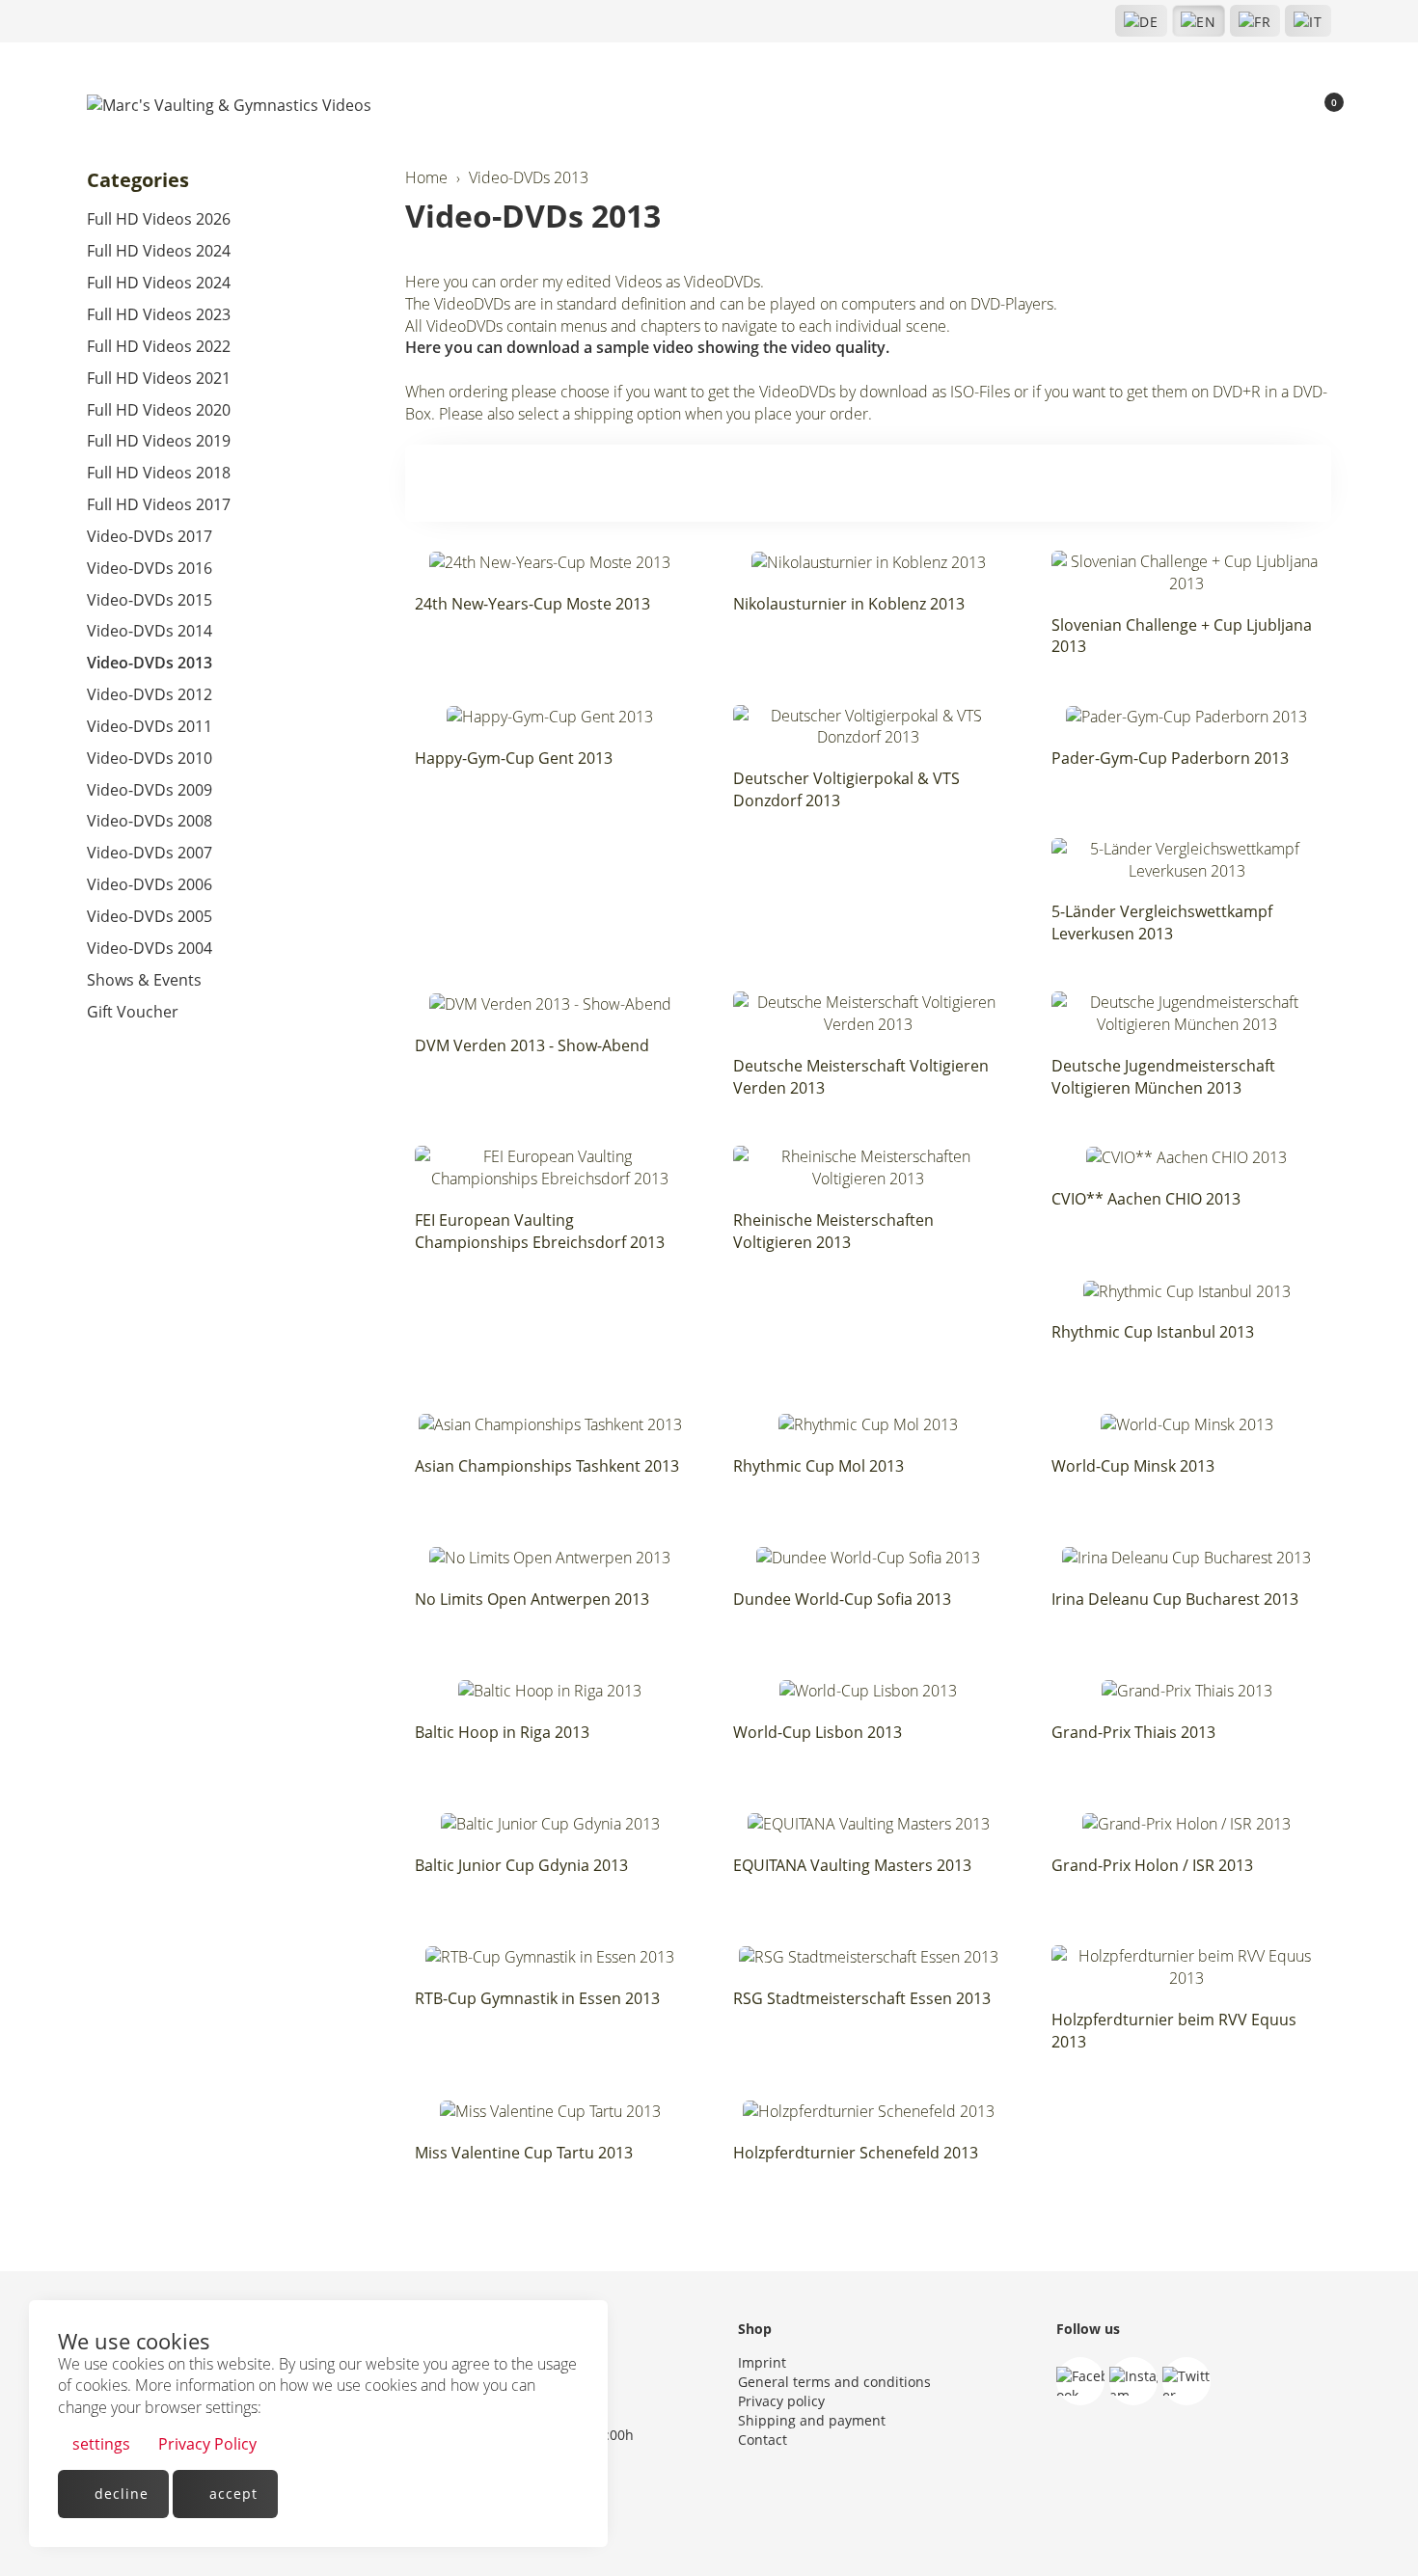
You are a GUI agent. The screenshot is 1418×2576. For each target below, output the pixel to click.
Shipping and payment (812, 2420)
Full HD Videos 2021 (159, 378)
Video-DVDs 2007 (150, 853)
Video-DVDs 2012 (150, 694)
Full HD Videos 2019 (159, 441)
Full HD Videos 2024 (159, 251)
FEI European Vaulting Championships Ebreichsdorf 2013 (540, 1231)
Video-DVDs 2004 (150, 948)
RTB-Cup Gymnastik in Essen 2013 (537, 1998)
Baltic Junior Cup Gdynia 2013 (521, 1865)
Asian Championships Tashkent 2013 (547, 1466)
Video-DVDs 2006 (150, 884)
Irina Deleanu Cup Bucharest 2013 (1175, 1599)
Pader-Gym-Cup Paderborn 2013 (1170, 758)
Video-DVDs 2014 (150, 631)
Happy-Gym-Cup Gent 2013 (514, 758)
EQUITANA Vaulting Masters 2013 (852, 1865)
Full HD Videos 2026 (159, 219)
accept (231, 2494)
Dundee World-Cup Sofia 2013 (842, 1599)
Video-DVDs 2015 (150, 600)
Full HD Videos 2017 (159, 504)
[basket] (1322, 106)
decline (119, 2494)
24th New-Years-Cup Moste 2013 (532, 604)
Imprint (762, 2362)
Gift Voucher (133, 1012)
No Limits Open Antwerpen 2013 (532, 1599)
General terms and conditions (834, 2382)
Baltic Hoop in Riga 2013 (502, 1732)
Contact (763, 2440)
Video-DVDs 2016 (150, 568)
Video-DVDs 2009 (150, 790)
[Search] (1256, 106)
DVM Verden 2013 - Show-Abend (532, 1045)
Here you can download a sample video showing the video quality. (647, 347)
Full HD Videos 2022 (159, 346)
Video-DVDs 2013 (533, 216)
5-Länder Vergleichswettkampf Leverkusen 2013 (1162, 922)
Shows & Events (144, 980)
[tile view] (1276, 483)
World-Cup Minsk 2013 (1133, 1466)
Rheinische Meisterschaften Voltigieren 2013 (833, 1231)
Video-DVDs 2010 (150, 758)
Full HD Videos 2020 (159, 410)
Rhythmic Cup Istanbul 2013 (1153, 1332)
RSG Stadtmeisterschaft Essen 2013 (862, 1998)
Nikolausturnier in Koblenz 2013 (849, 604)
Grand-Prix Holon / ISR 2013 (1152, 1865)
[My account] (1289, 106)
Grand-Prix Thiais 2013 (1133, 1732)
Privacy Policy (205, 2444)
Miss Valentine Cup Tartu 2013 (524, 2153)
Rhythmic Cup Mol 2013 (818, 1466)
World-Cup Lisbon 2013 (818, 1732)
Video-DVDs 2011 (150, 726)
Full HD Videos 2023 (159, 314)
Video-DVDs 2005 (150, 916)
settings (99, 2444)
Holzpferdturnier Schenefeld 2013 (856, 2153)
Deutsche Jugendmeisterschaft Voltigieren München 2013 (1163, 1077)
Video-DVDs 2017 (150, 536)
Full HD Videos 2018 (159, 473)
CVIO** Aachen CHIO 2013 (1146, 1199)
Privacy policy (781, 2401)
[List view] (1308, 483)
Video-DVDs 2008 (150, 821)
